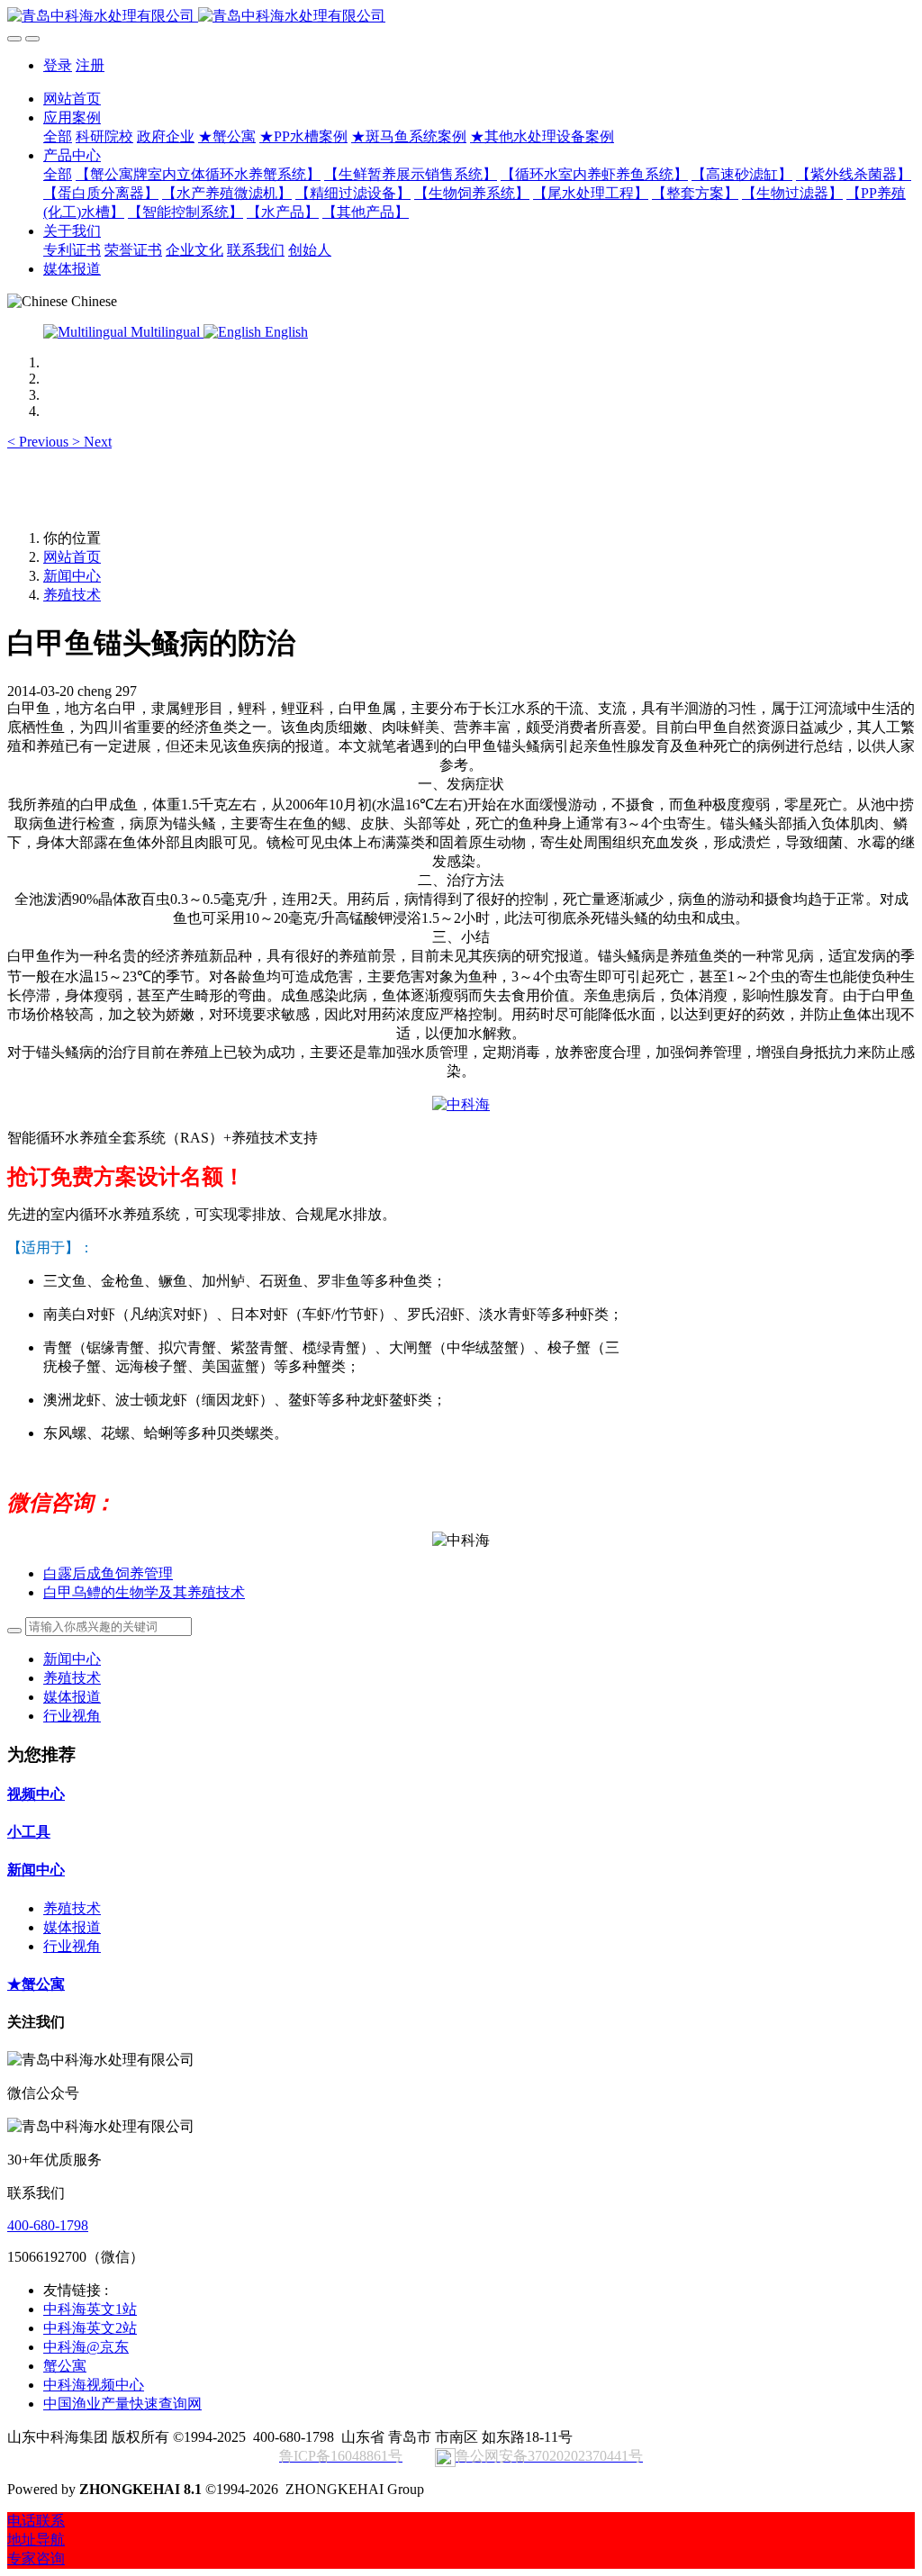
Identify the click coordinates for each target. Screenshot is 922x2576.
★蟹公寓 (36, 1984)
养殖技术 (72, 595)
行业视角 (72, 1716)
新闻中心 (72, 576)
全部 (58, 136)
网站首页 (72, 99)
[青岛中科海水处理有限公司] (461, 17)
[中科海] (461, 1104)
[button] (40, 442)
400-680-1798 (48, 2225)
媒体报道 (72, 1697)
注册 (90, 65)
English (285, 332)
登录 (58, 65)
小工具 (29, 1832)
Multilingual (165, 332)
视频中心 (36, 1794)
